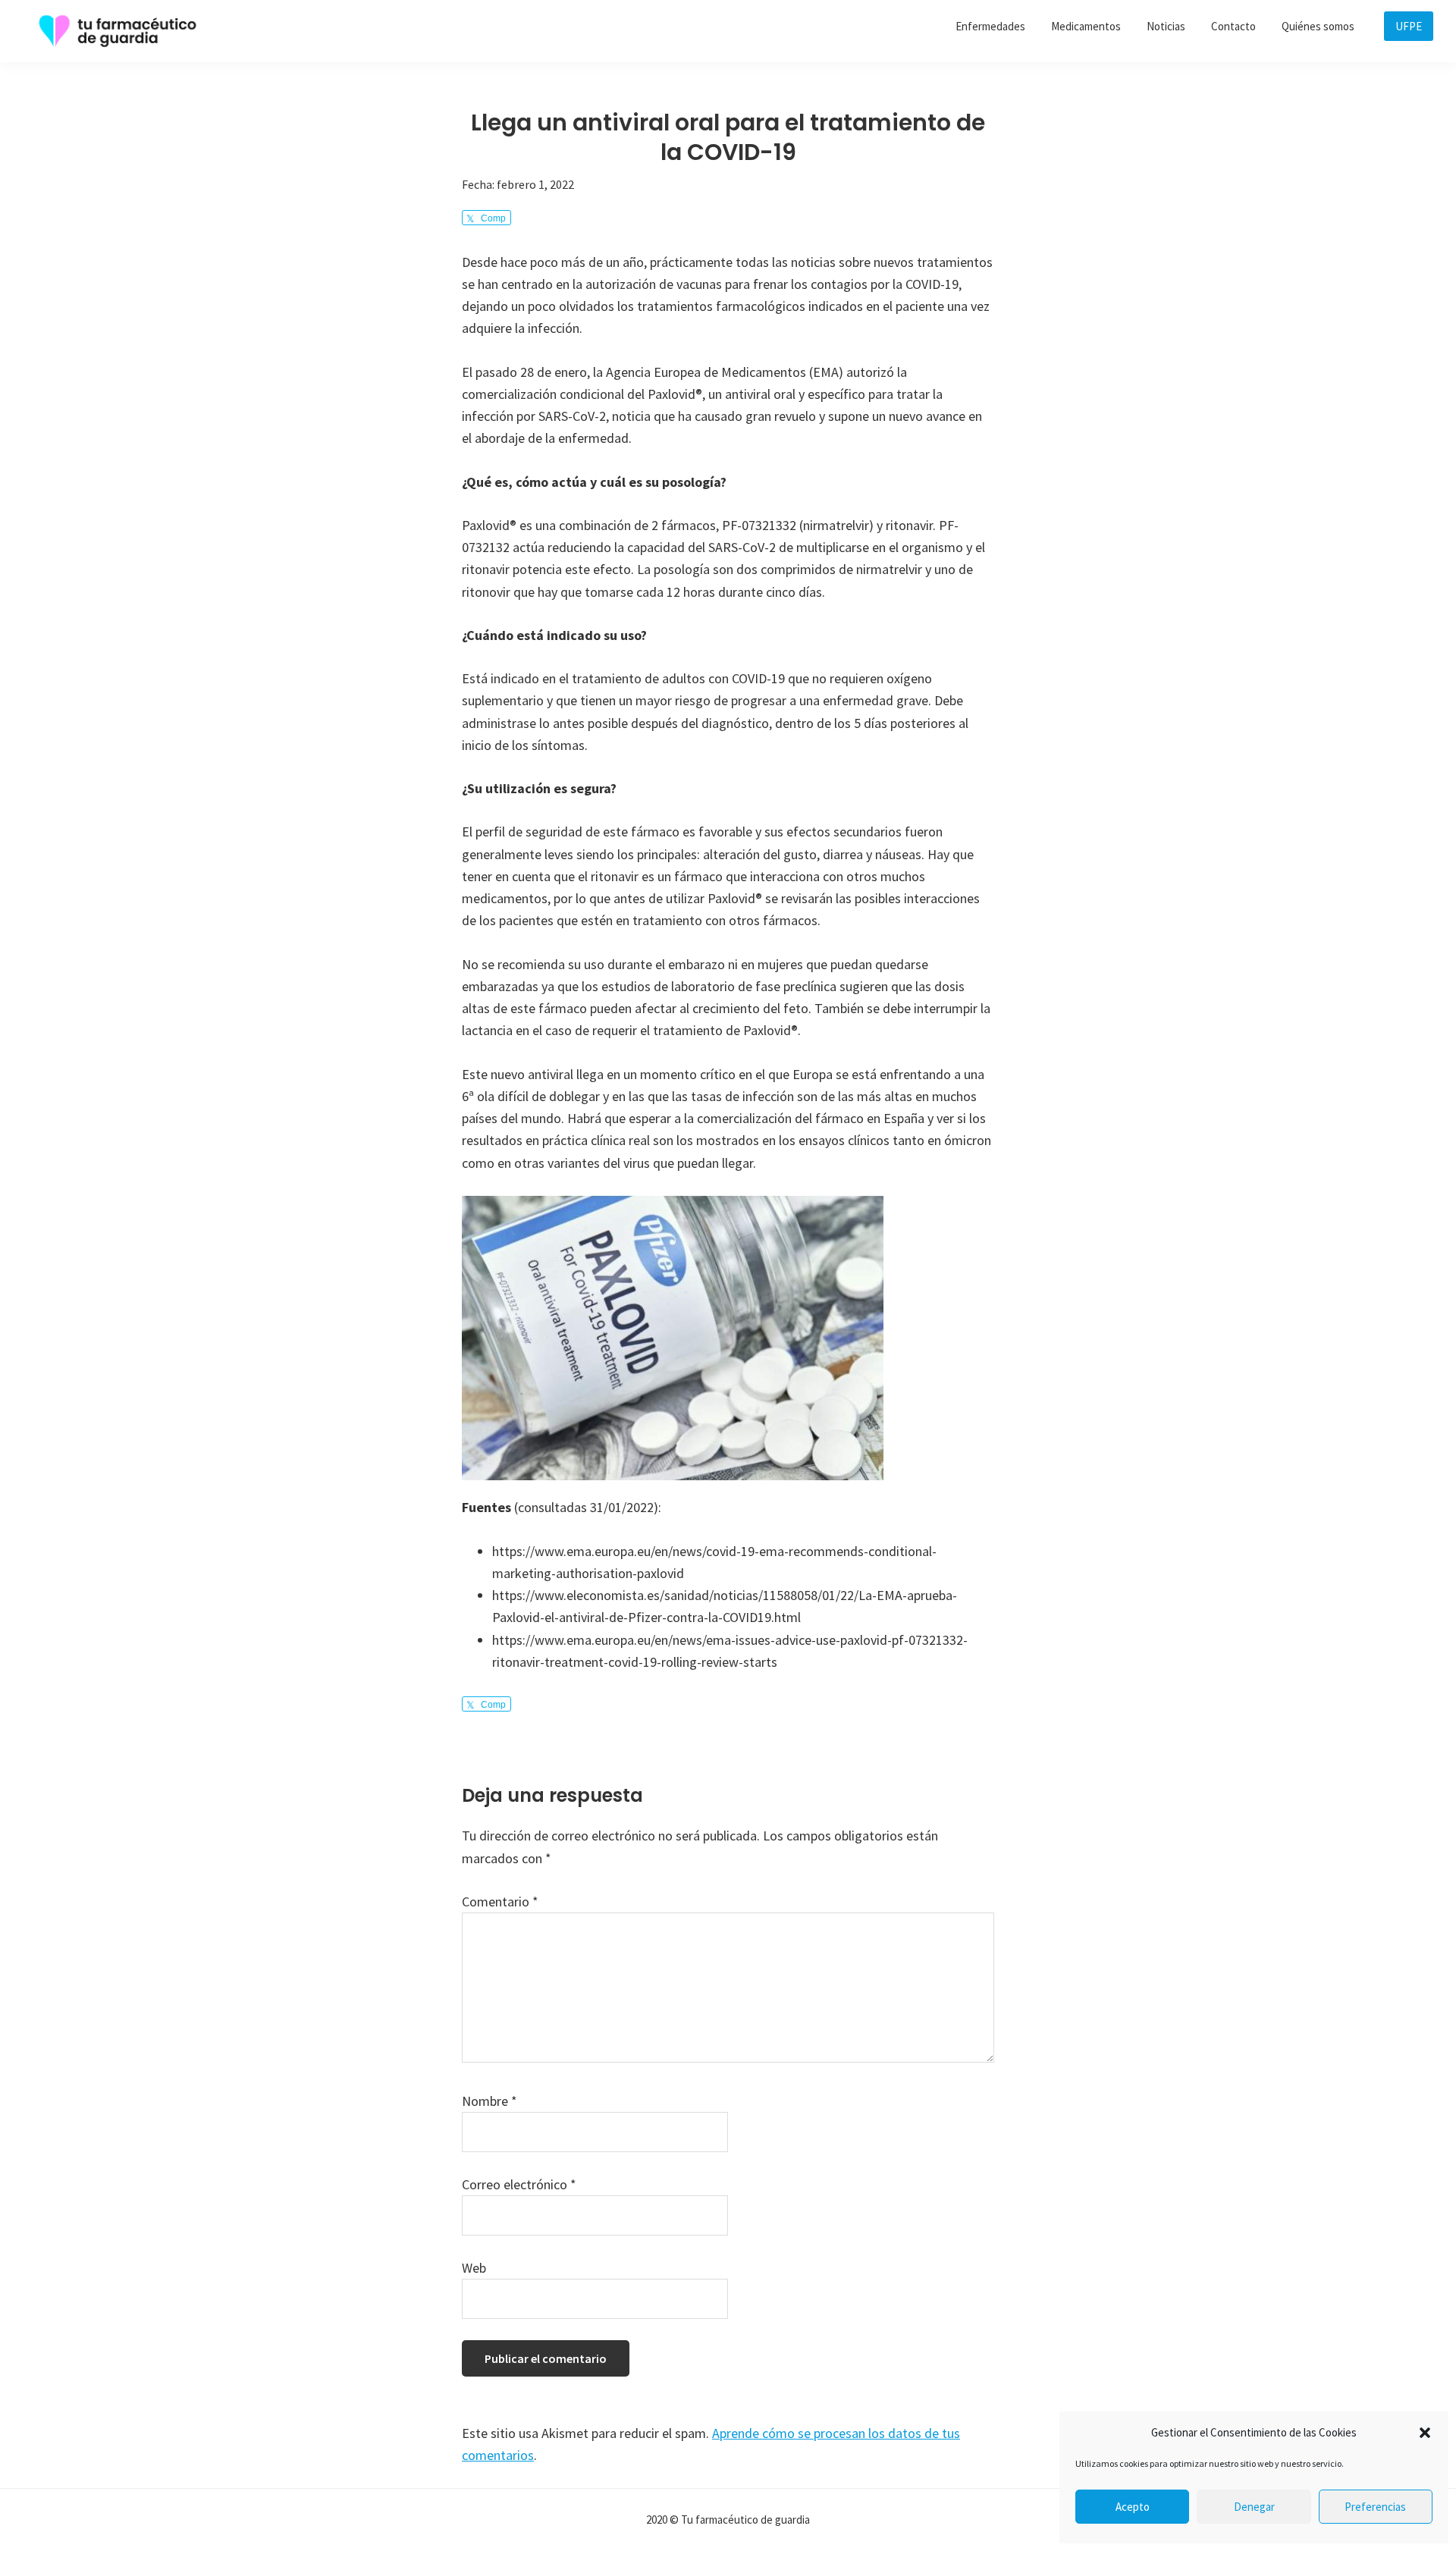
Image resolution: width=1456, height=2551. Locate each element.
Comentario (500, 1901)
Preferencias (1375, 2507)
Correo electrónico (519, 2184)
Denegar (1254, 2507)
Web (474, 2268)
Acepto (1133, 2507)
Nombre (490, 2101)
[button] (1425, 2433)
